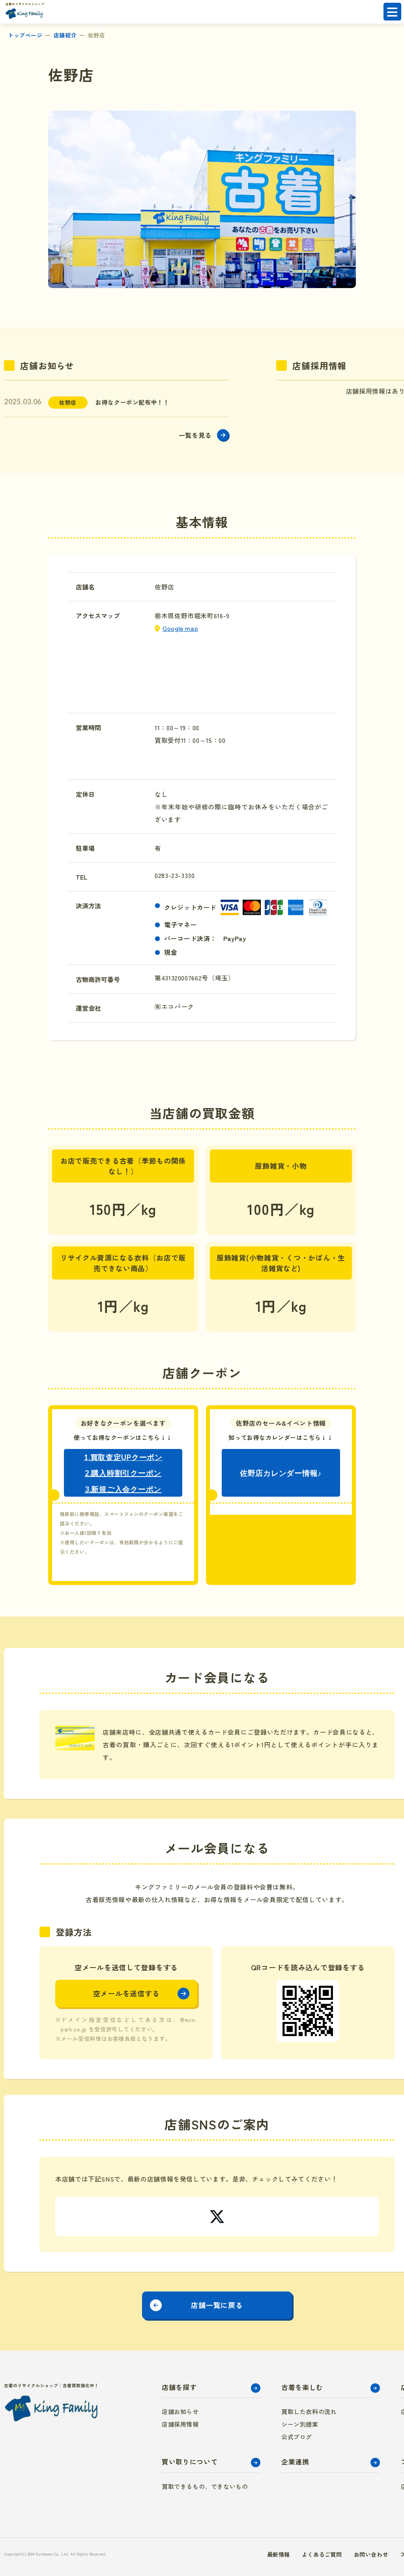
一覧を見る (195, 435)
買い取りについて (190, 2462)
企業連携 (295, 2462)
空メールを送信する (126, 1993)
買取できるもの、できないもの (205, 2486)
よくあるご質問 (322, 2554)
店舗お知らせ (180, 2411)
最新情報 (279, 2554)
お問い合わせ (371, 2554)
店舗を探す (179, 2387)
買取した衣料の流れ (309, 2411)
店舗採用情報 (180, 2424)
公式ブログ (297, 2437)
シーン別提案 (300, 2424)
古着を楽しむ (302, 2387)
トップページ (25, 35)
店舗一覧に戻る (217, 2305)
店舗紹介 (65, 35)
